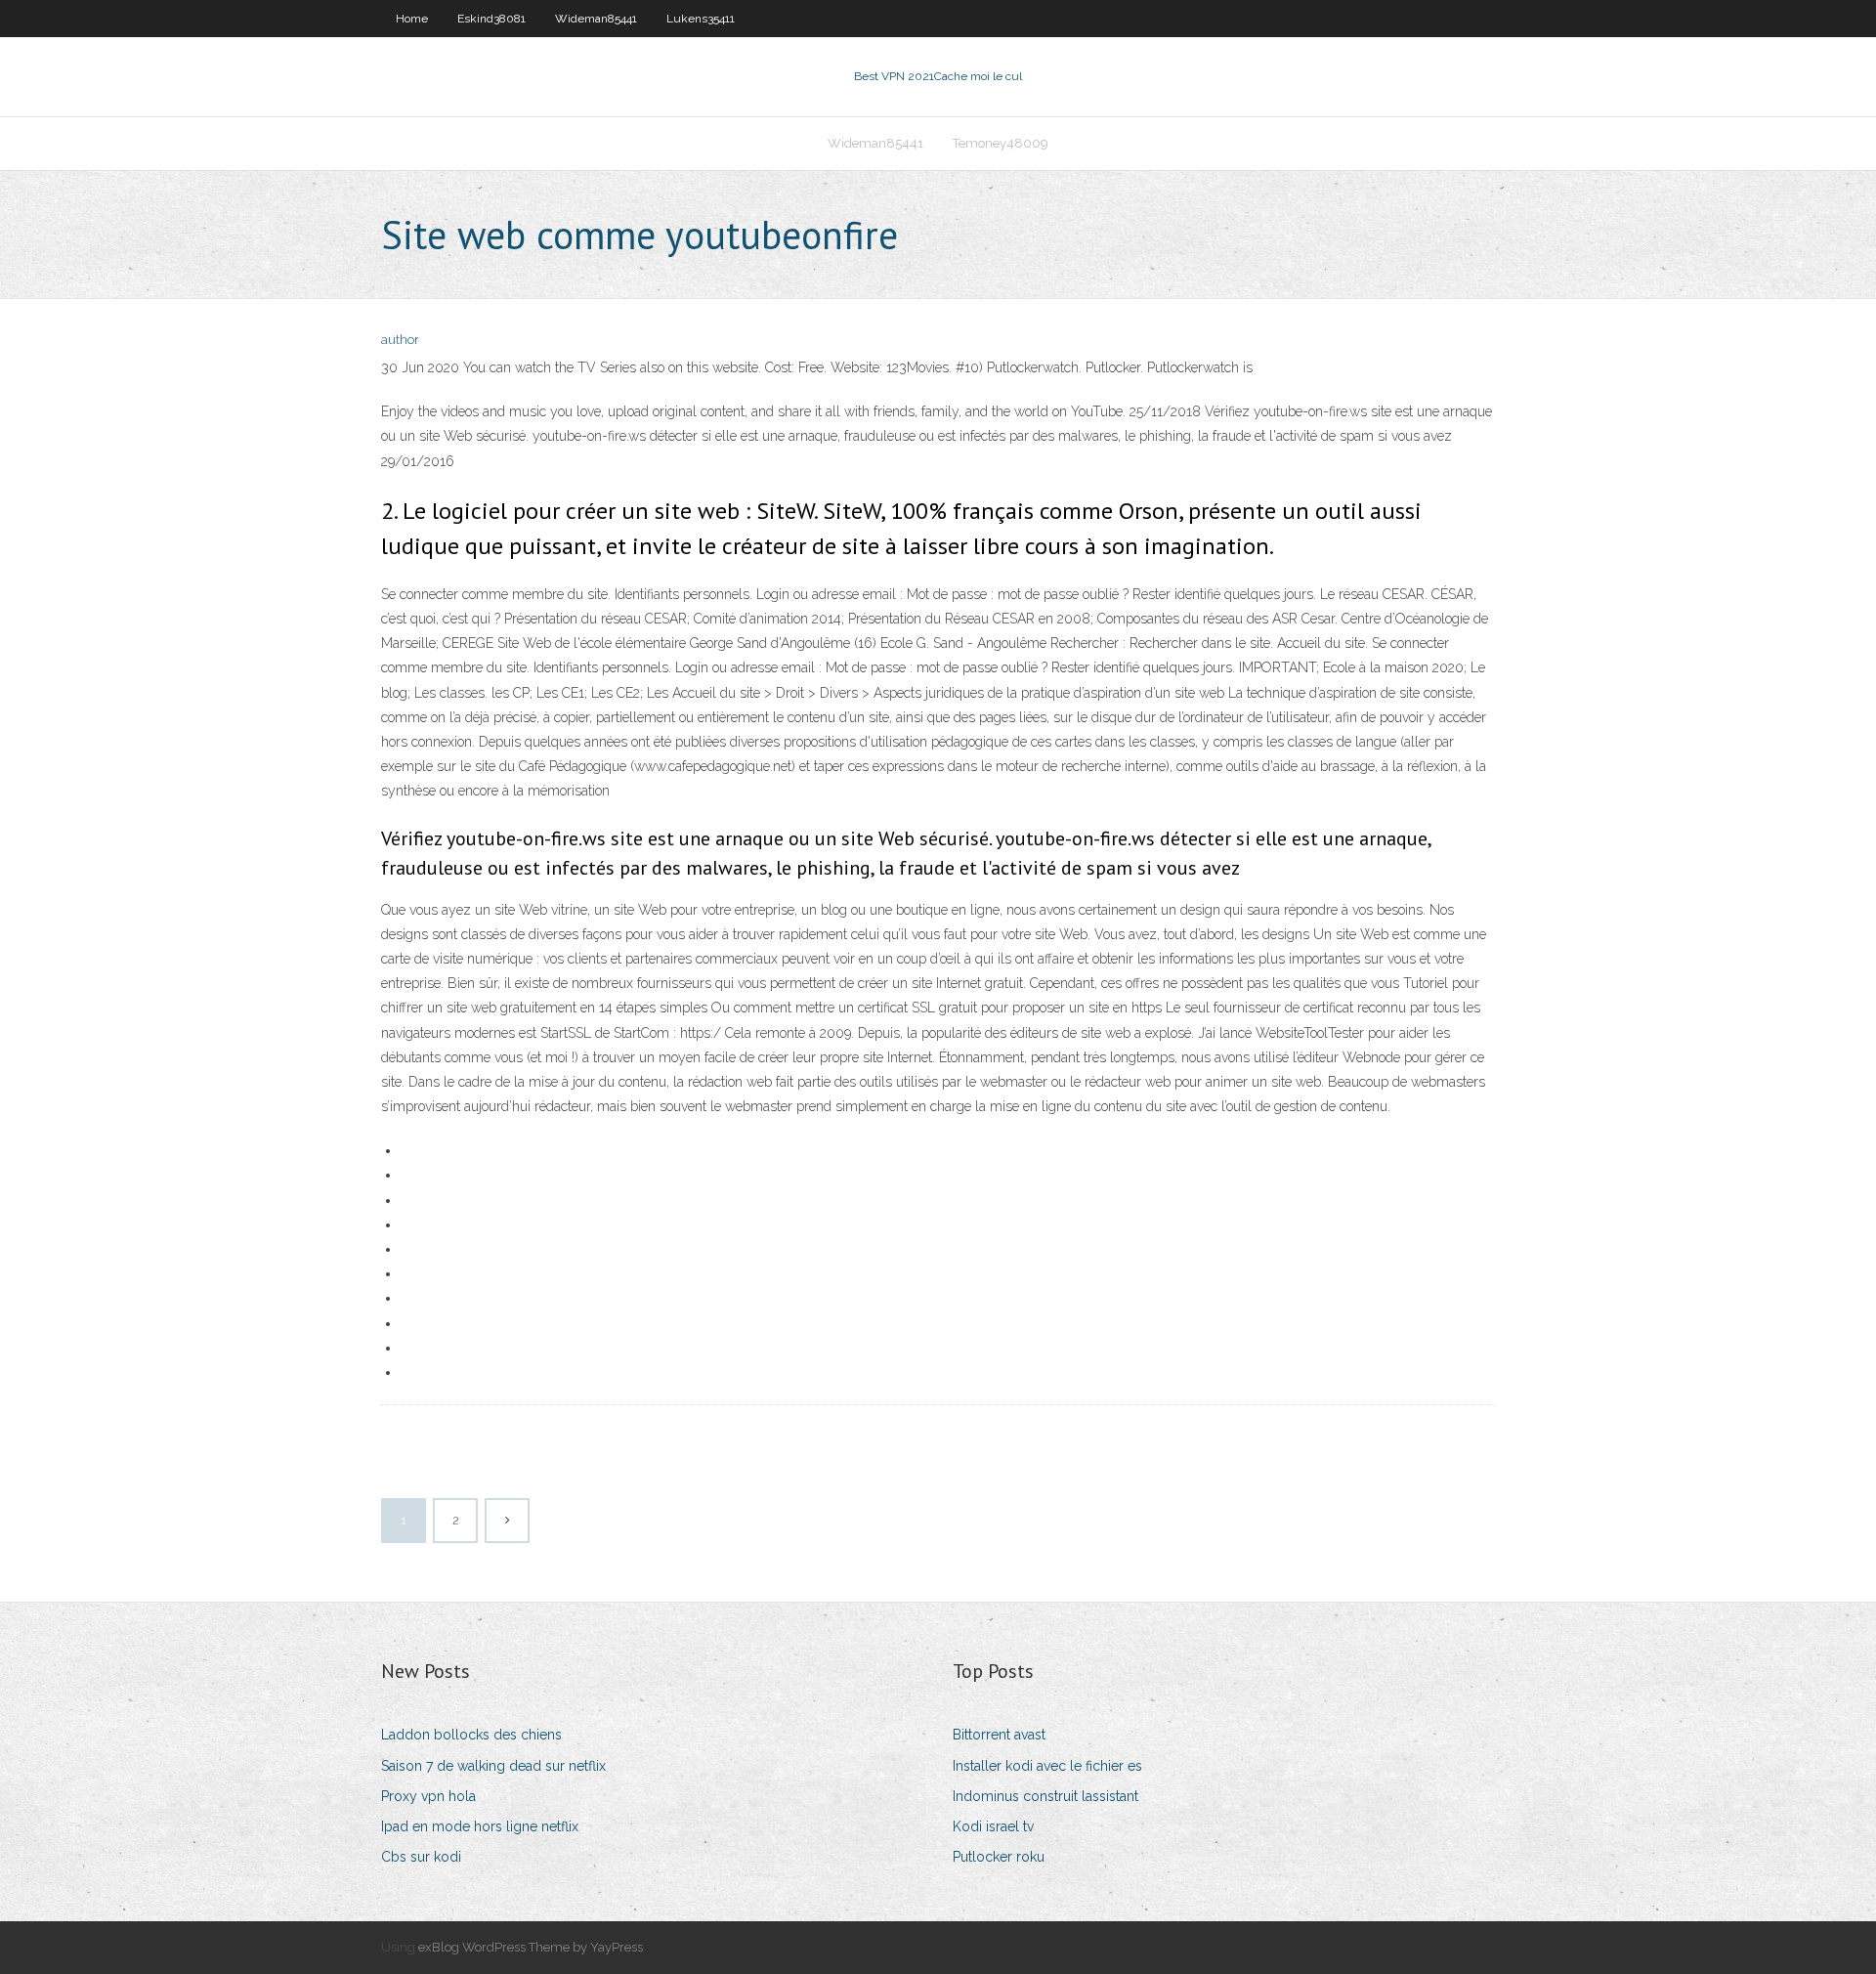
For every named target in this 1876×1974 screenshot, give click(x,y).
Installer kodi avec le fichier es (1047, 1766)
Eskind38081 (491, 19)
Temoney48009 (1001, 143)
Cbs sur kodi (421, 1857)
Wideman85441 (596, 19)
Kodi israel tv (993, 1826)
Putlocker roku (999, 1857)
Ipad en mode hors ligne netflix (480, 1826)
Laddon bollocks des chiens (471, 1735)
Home (412, 19)
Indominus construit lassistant (1045, 1796)
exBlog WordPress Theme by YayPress (531, 1947)
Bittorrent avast (999, 1735)
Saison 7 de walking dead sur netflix (493, 1766)
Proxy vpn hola (428, 1796)
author (400, 340)
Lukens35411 (701, 19)
